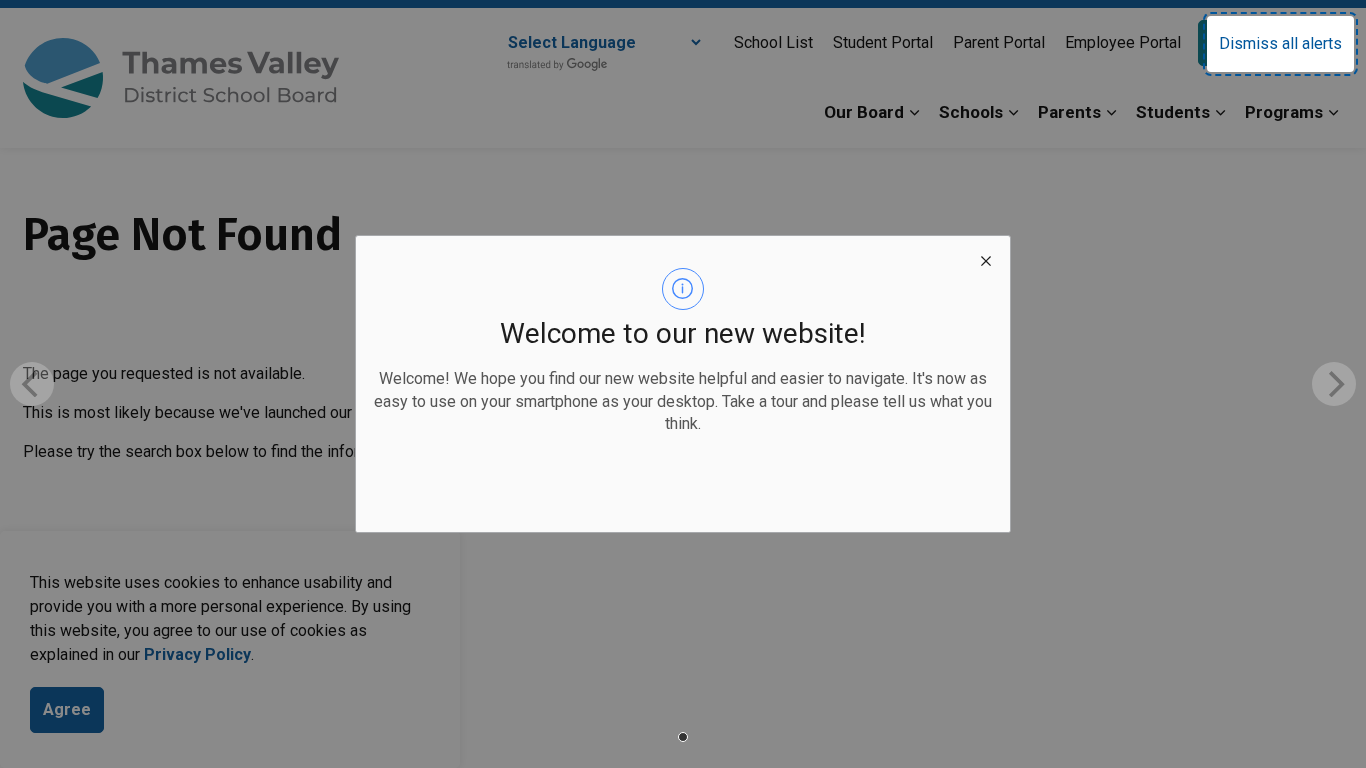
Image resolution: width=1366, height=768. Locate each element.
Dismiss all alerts (1280, 43)
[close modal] (986, 260)
